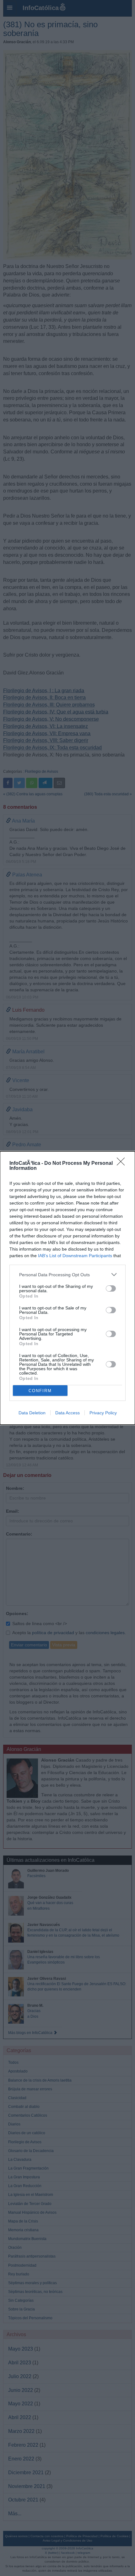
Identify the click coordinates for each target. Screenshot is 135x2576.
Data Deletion (32, 1413)
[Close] (123, 1164)
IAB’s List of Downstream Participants (75, 1256)
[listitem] (67, 1275)
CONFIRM (40, 1391)
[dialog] (67, 1288)
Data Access (67, 1413)
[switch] (111, 1288)
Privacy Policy (103, 1413)
